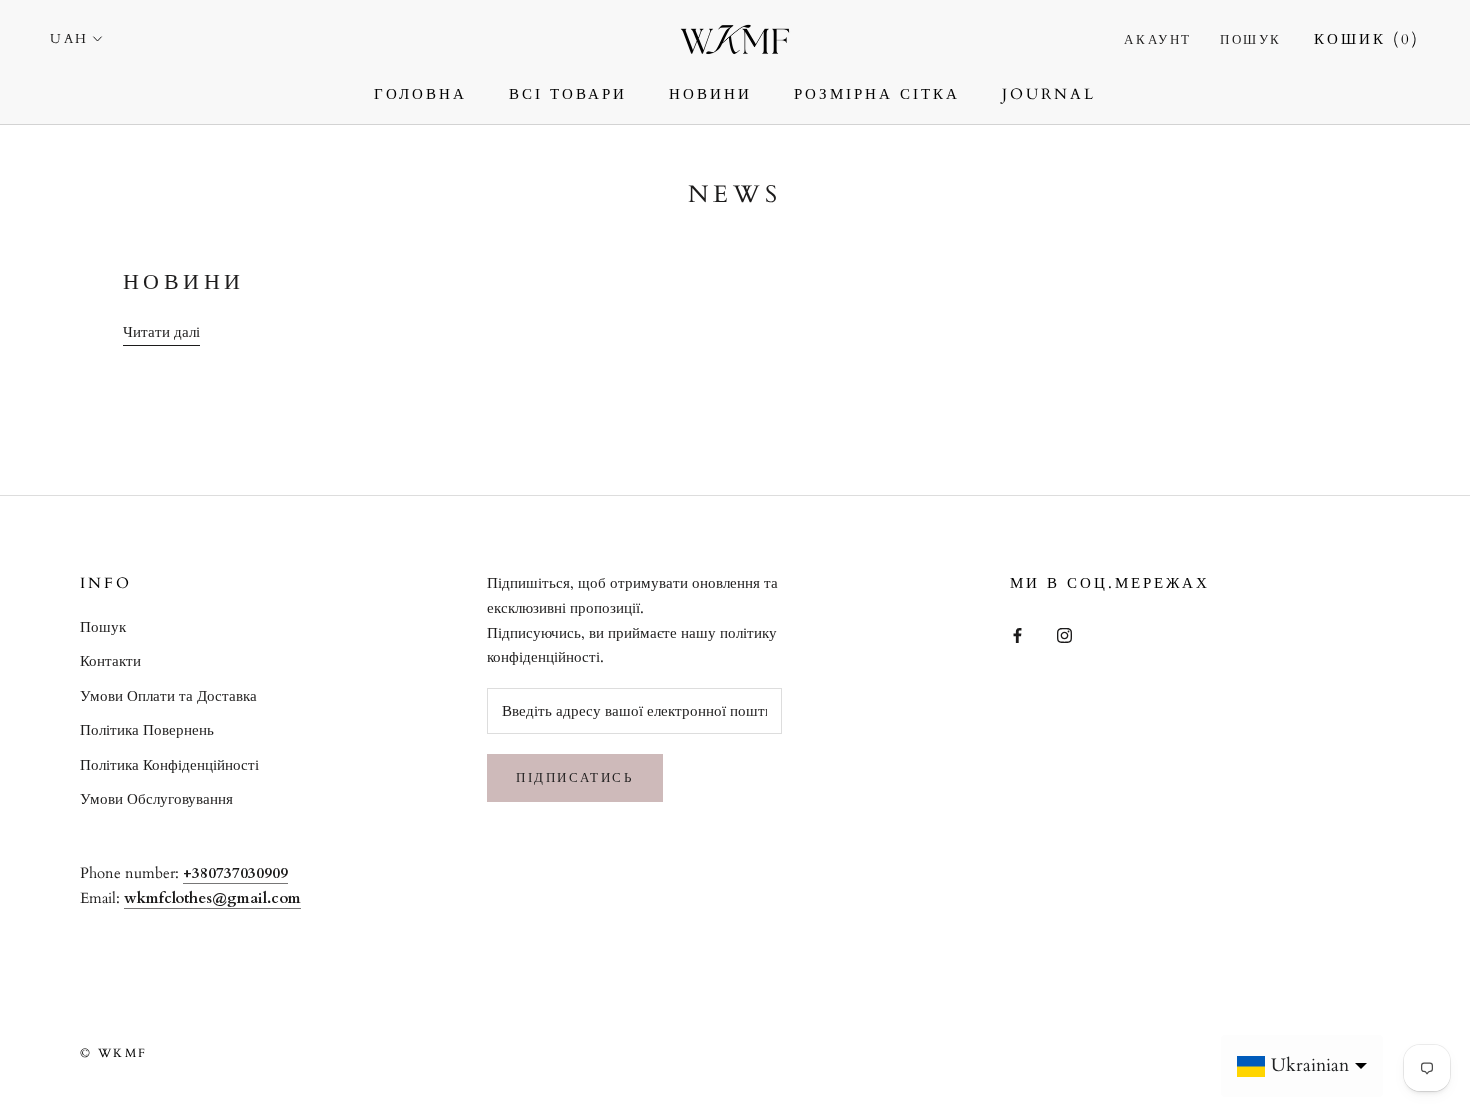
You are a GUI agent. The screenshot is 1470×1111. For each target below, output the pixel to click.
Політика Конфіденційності (169, 765)
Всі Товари (568, 94)
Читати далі (161, 332)
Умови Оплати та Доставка (168, 696)
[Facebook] (1017, 634)
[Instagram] (1064, 634)
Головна (420, 94)
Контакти (110, 661)
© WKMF (113, 1053)
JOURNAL (1049, 94)
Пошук (1251, 40)
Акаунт (1158, 40)
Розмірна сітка (877, 94)
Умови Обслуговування (156, 799)
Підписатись (575, 778)
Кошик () (1367, 39)
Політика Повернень (147, 730)
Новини (710, 94)
